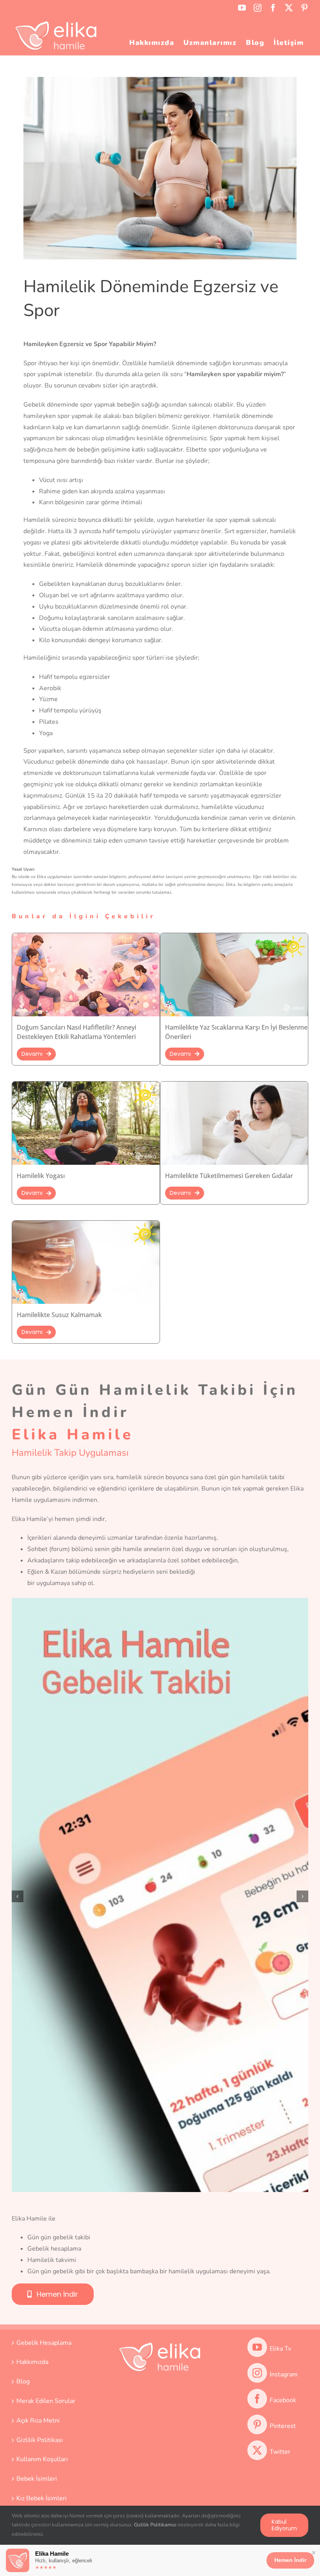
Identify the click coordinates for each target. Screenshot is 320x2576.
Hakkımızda (32, 2362)
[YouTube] (257, 2347)
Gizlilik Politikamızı (155, 2525)
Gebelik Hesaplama (44, 2343)
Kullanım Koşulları (42, 2459)
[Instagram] (257, 2373)
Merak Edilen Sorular (46, 2401)
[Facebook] (257, 2399)
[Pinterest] (257, 2424)
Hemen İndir (290, 2560)
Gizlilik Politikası (40, 2440)
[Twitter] (257, 2450)
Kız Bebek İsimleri (42, 2498)
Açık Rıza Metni (38, 2421)
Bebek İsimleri (37, 2479)
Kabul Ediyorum (284, 2525)
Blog (23, 2381)
